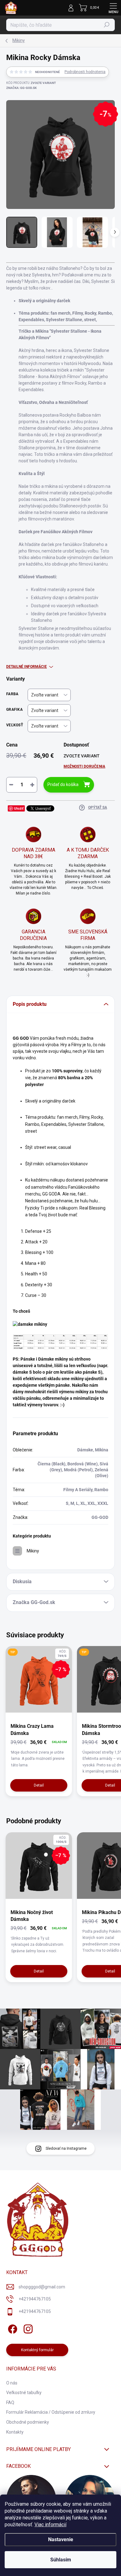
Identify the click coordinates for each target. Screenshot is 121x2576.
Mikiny (33, 1551)
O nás (12, 2383)
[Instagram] (27, 2328)
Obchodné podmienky (28, 2422)
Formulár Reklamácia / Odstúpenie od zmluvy (51, 2412)
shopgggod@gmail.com (42, 2287)
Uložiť (19, 808)
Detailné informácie (27, 667)
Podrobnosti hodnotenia (85, 72)
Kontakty (15, 2432)
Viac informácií (50, 2525)
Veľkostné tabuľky (24, 2393)
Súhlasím (61, 2560)
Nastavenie (61, 2539)
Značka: (21, 88)
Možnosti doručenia (84, 766)
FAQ (10, 2403)
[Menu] (113, 8)
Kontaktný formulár (37, 2350)
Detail (39, 1785)
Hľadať (107, 25)
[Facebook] (12, 2328)
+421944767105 (35, 2299)
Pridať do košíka (63, 784)
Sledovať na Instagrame (66, 2148)
